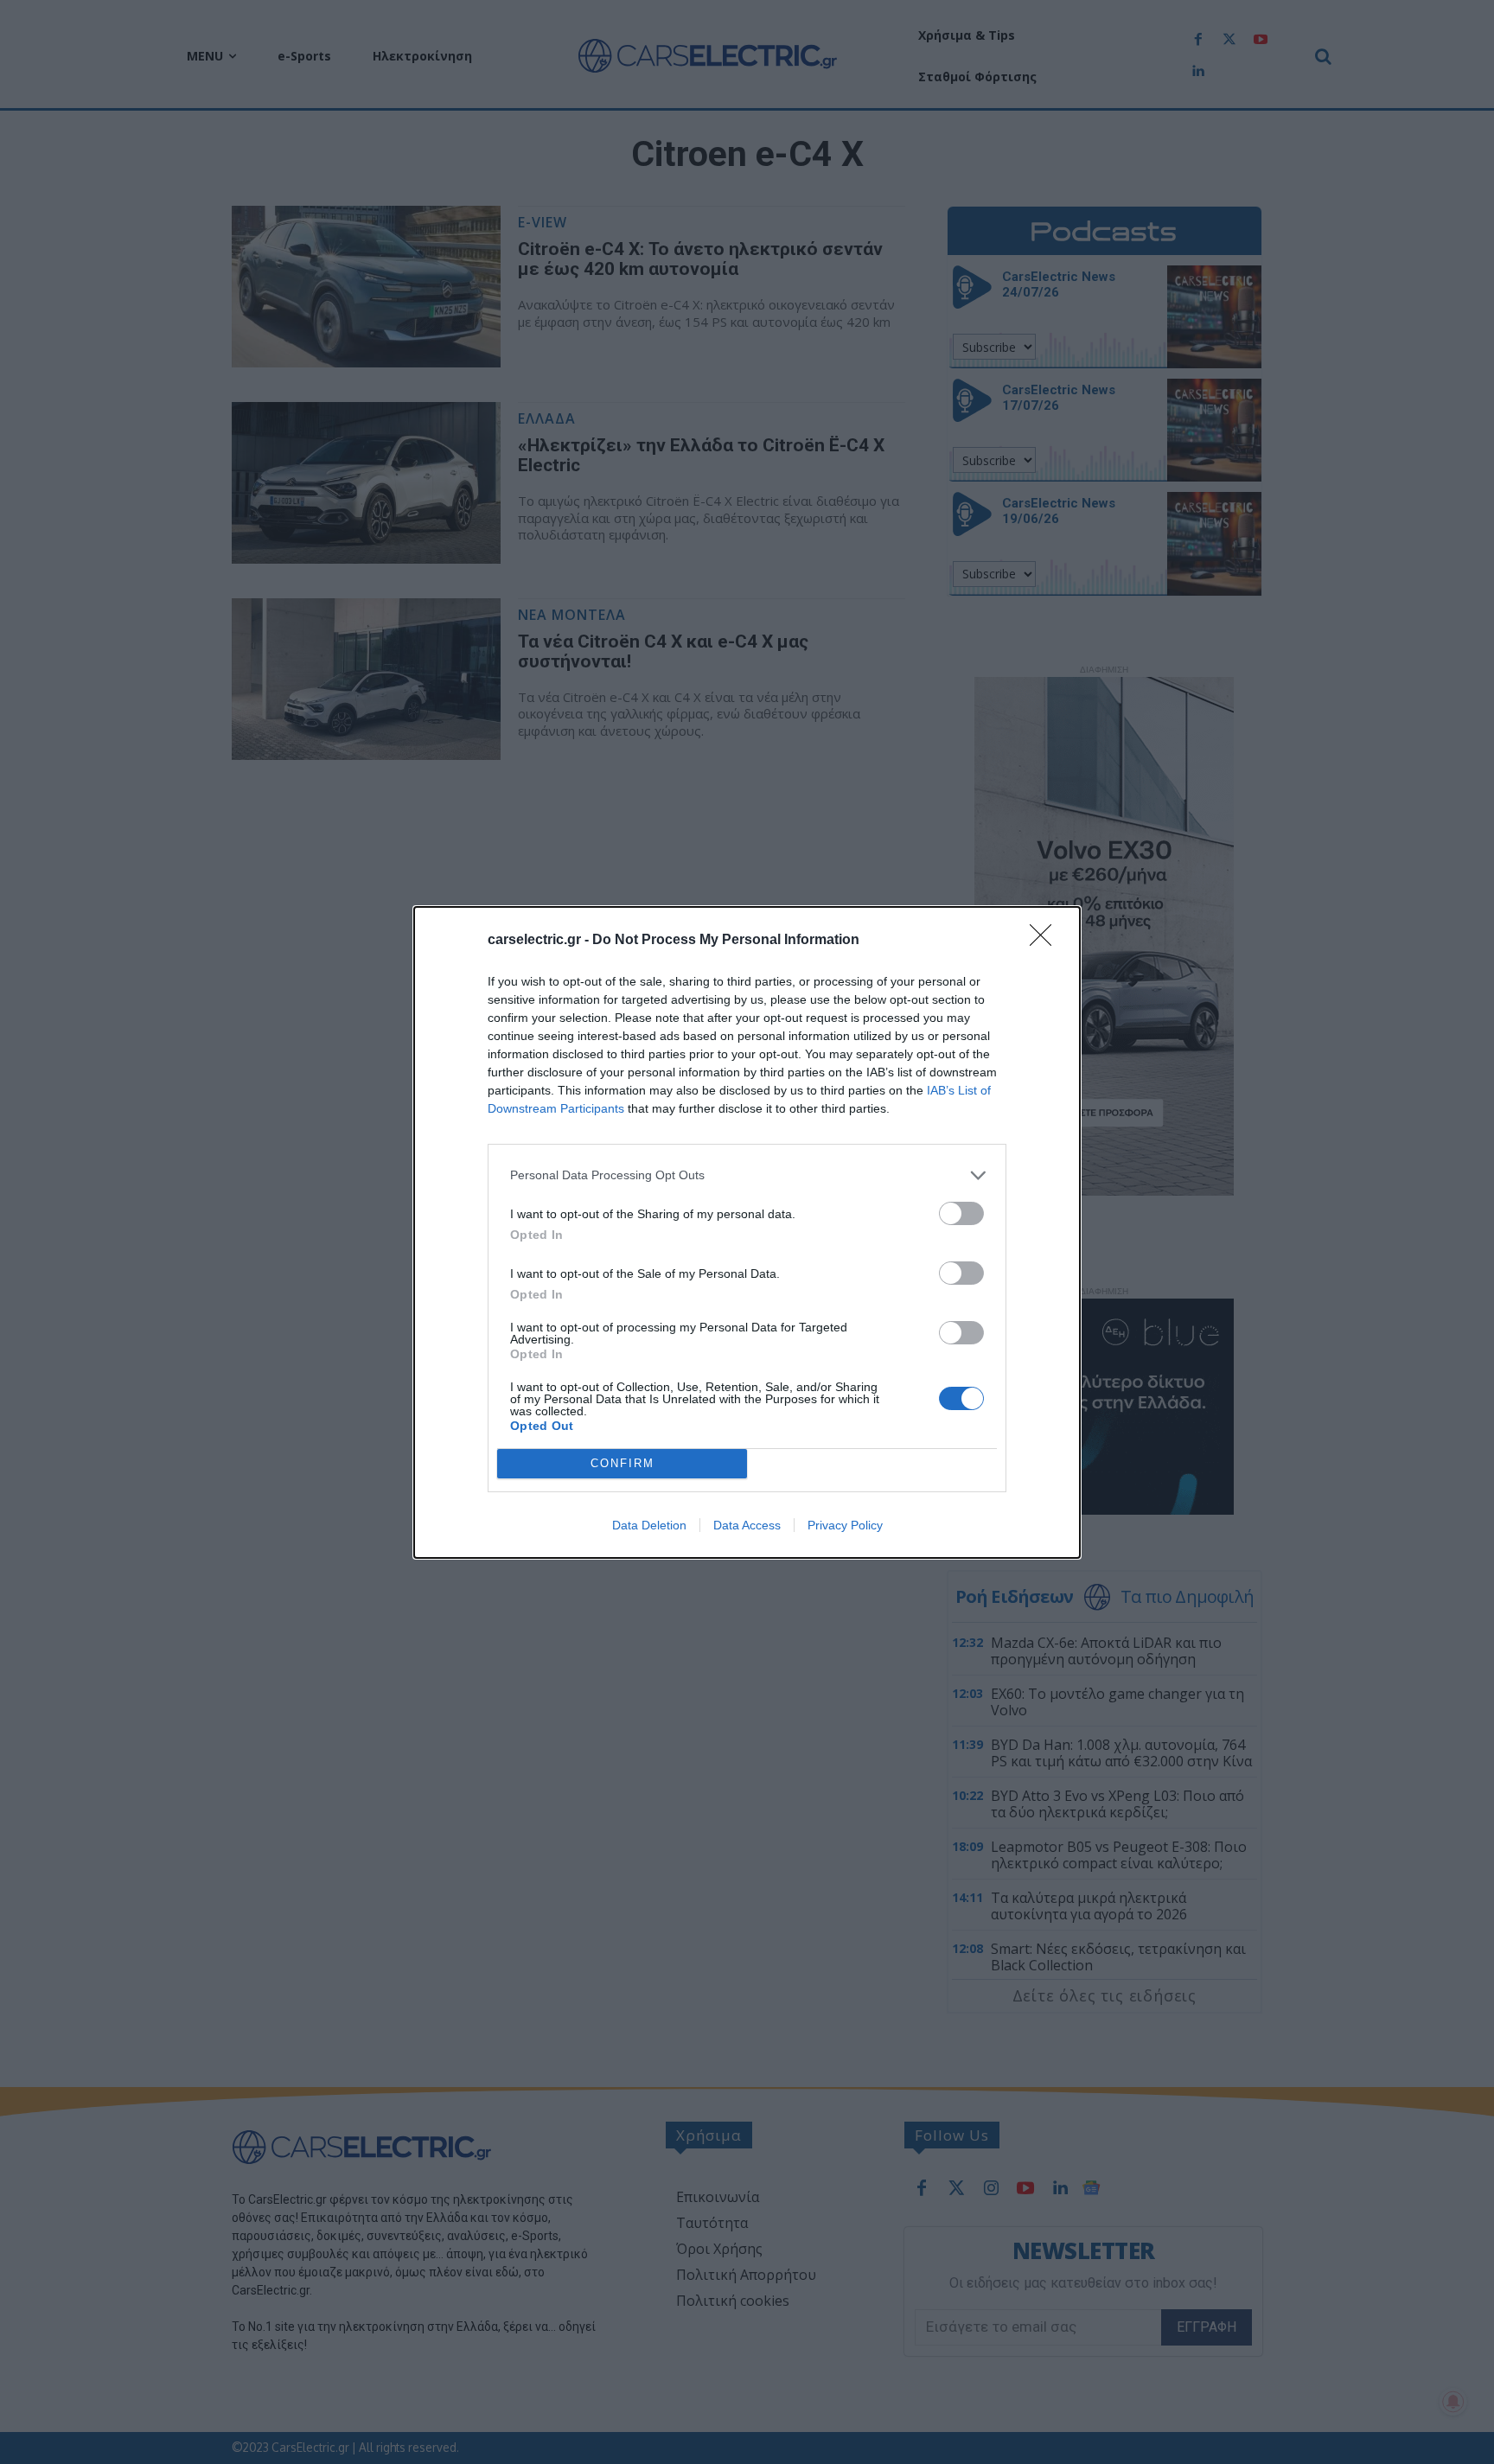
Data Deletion (649, 1525)
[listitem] (747, 1175)
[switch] (961, 1213)
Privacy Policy (845, 1525)
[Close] (1046, 941)
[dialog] (747, 1232)
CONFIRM (622, 1463)
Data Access (747, 1525)
